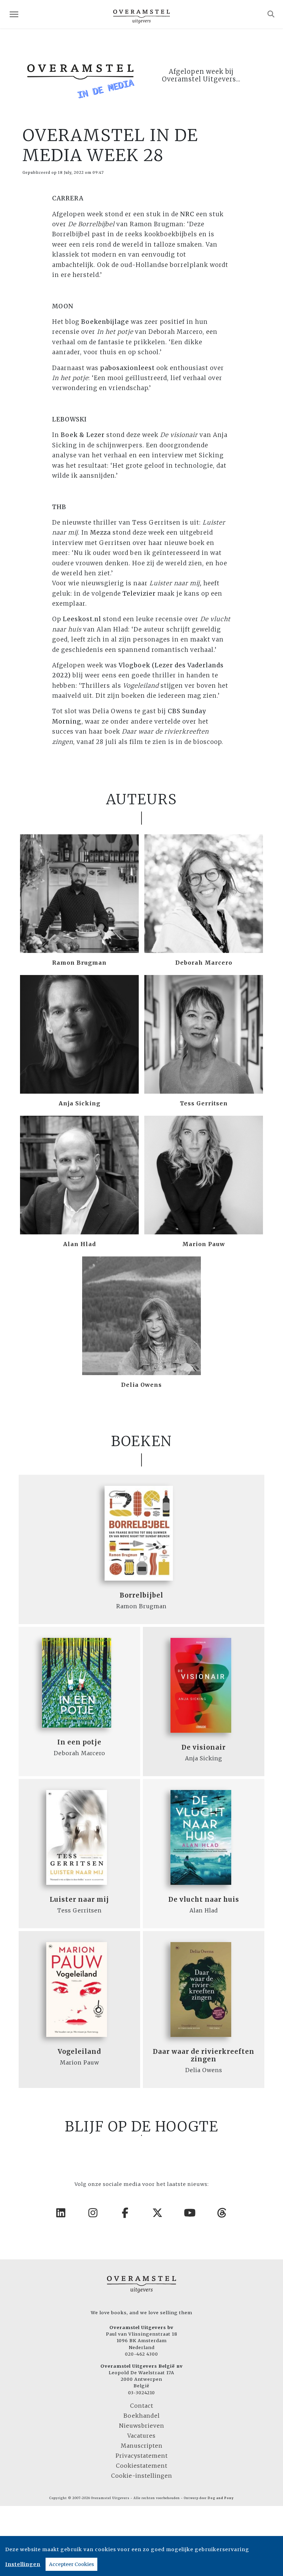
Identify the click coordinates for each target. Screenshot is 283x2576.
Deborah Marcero (204, 963)
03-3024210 (141, 2393)
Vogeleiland (79, 2052)
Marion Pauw (204, 1244)
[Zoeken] (271, 14)
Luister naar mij (79, 1899)
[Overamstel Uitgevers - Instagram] (93, 2213)
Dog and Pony (221, 2498)
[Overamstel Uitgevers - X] (158, 2213)
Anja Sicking (80, 1103)
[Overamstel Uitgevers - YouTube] (190, 2213)
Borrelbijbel (141, 1595)
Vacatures (141, 2436)
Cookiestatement (142, 2466)
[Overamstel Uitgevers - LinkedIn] (61, 2213)
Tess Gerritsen (204, 1103)
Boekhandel (142, 2416)
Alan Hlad (80, 1244)
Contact (142, 2406)
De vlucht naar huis (204, 1899)
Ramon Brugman (79, 963)
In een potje (79, 1742)
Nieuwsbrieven (142, 2426)
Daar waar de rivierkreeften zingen (204, 2055)
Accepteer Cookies (71, 2564)
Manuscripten (142, 2446)
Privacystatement (142, 2456)
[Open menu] (14, 14)
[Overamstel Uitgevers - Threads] (222, 2213)
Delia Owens (141, 1385)
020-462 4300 (141, 2354)
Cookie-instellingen (142, 2476)
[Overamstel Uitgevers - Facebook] (126, 2213)
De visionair (204, 1747)
